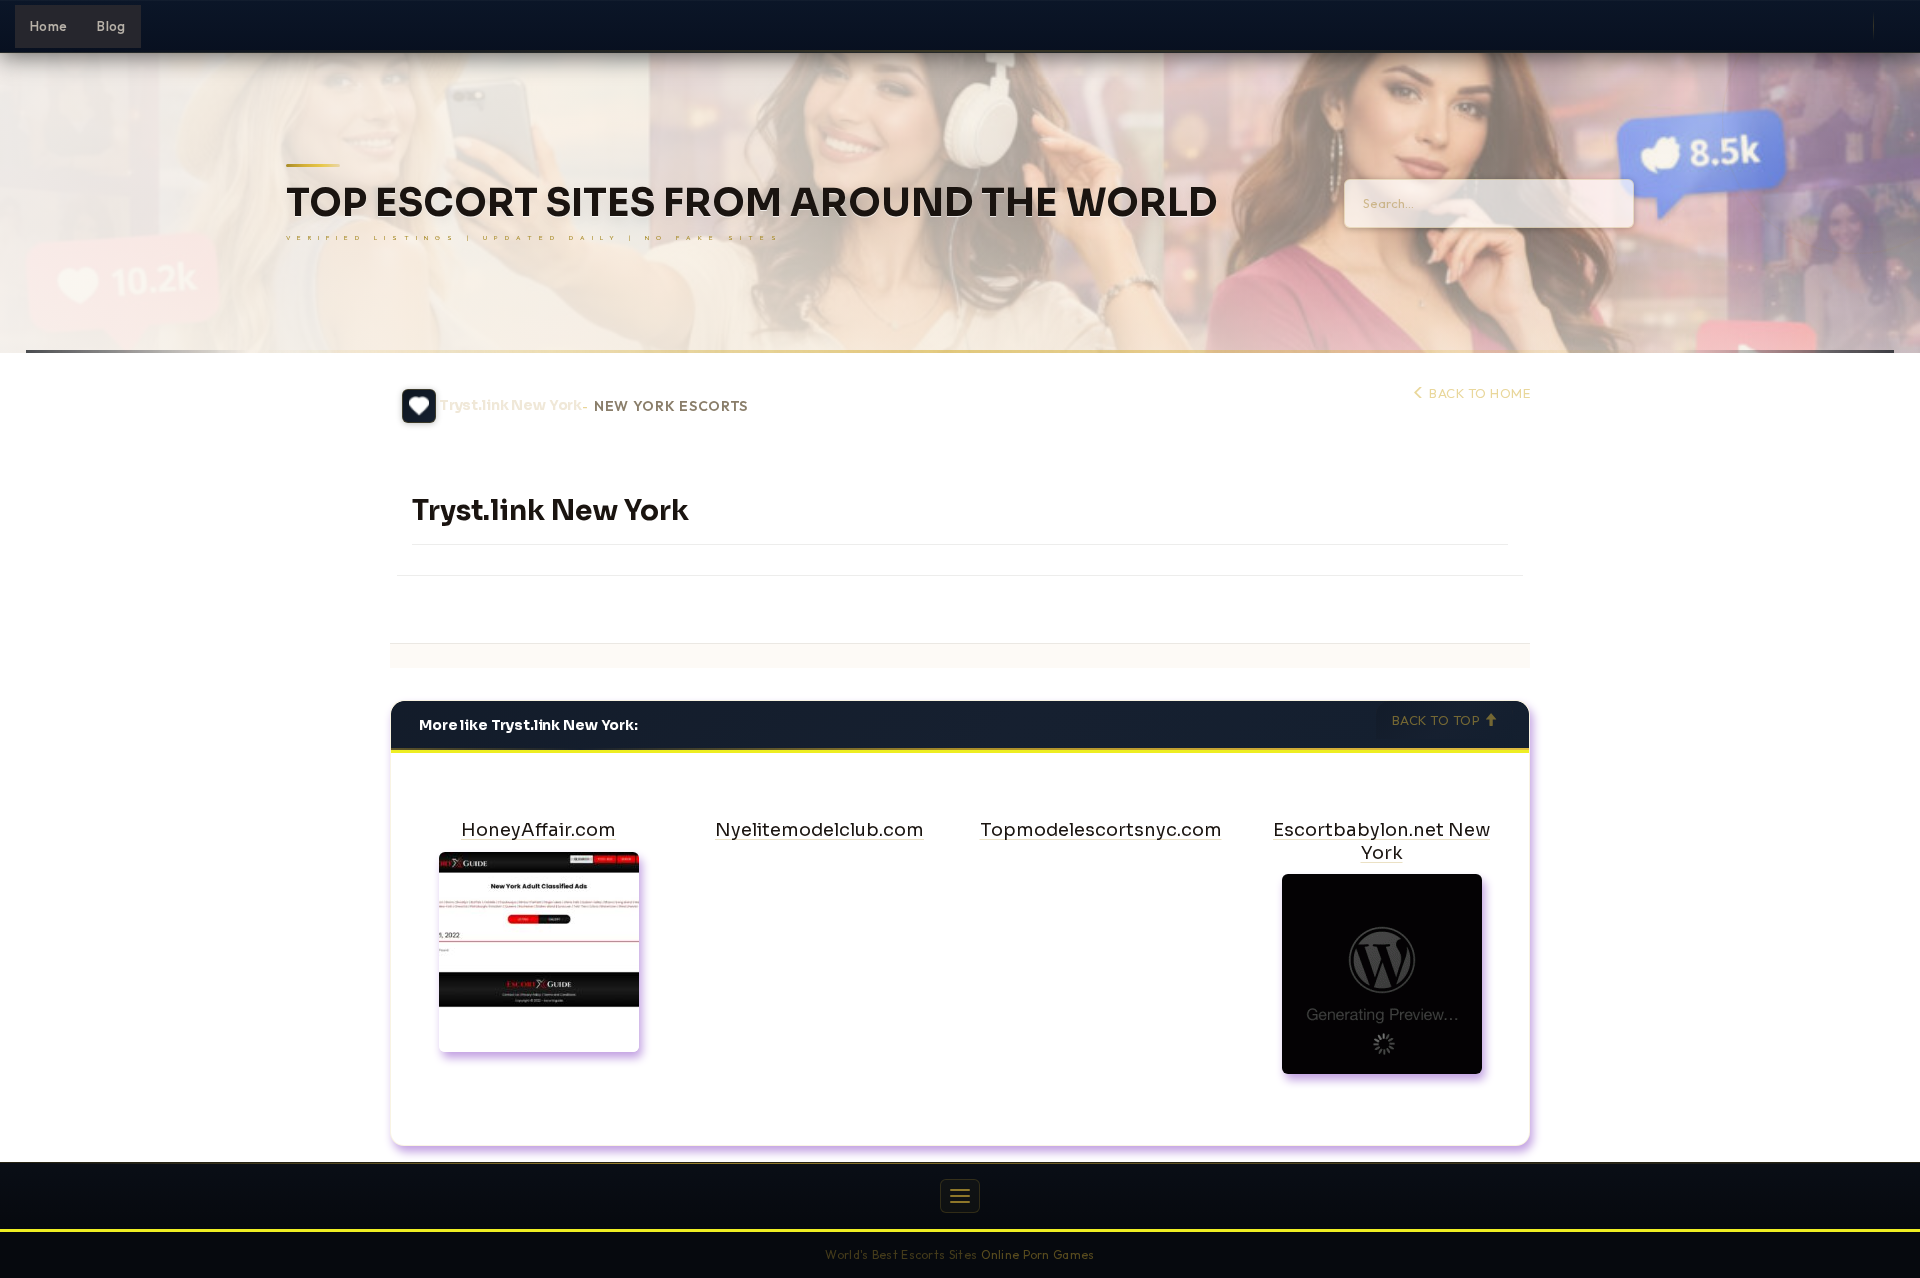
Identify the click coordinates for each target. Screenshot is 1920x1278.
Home (48, 26)
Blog (111, 26)
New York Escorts (671, 406)
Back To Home (1478, 393)
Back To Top (1438, 720)
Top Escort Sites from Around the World (751, 203)
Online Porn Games (1038, 1254)
